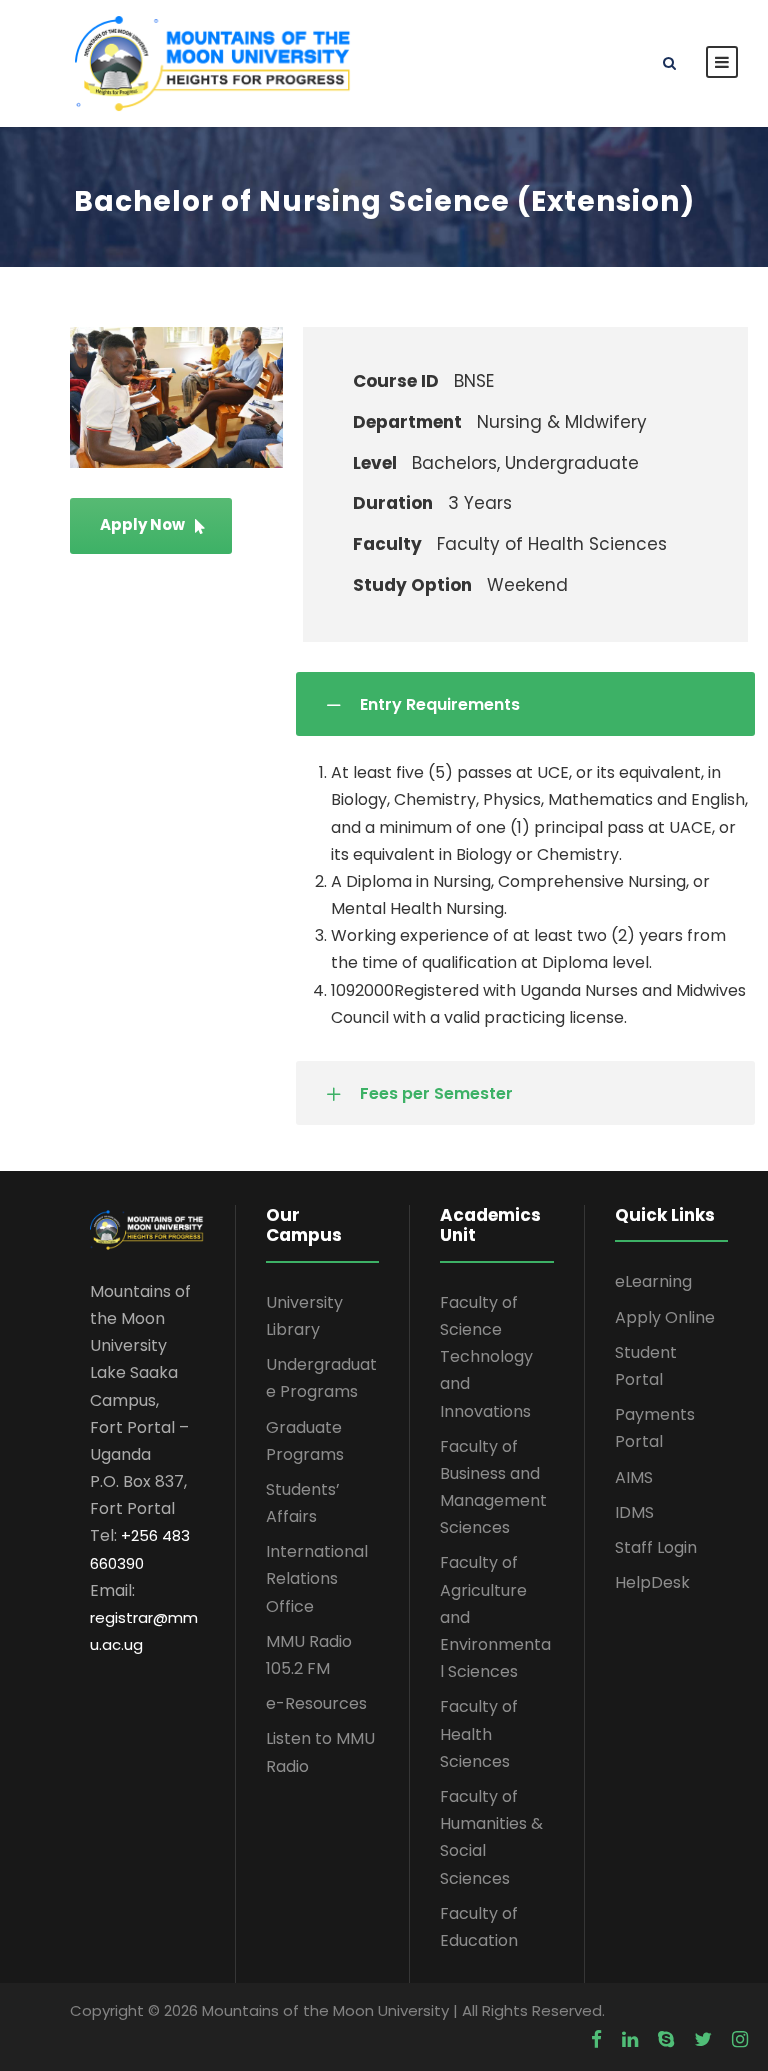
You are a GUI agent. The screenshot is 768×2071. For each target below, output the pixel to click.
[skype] (666, 2040)
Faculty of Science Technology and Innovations (486, 1357)
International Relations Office (317, 1578)
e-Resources (316, 1703)
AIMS (634, 1477)
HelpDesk (652, 1582)
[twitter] (703, 2040)
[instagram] (740, 2040)
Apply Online (665, 1317)
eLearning (653, 1281)
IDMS (634, 1512)
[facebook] (596, 2040)
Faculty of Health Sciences (479, 1733)
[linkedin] (630, 2040)
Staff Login (656, 1547)
